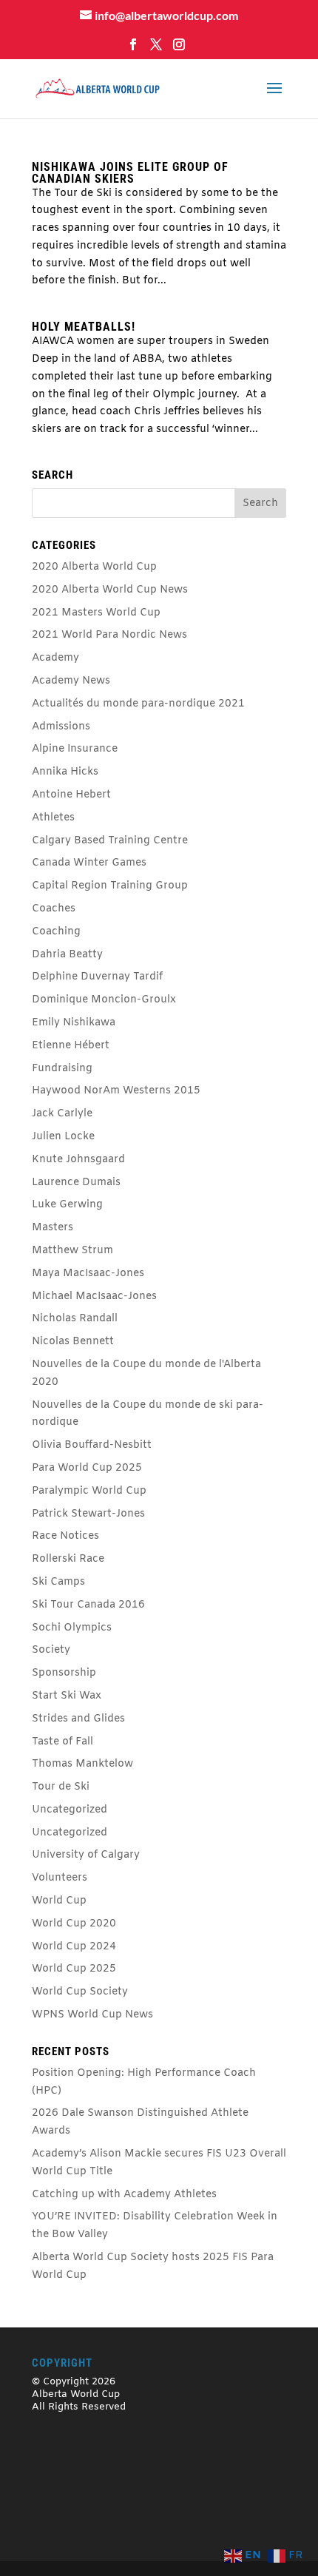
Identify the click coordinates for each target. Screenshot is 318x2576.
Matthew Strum (72, 1251)
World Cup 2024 (74, 1947)
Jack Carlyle (62, 1114)
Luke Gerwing (67, 1205)
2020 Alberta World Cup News (110, 590)
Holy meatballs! (84, 327)
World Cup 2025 (74, 1969)
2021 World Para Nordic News (109, 635)
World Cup (59, 1901)
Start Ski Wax (67, 1696)
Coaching (56, 932)
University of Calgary (86, 1855)
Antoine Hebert (71, 795)
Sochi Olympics (72, 1628)
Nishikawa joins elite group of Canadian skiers (130, 173)
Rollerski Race (68, 1559)
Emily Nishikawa (74, 1023)
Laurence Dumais (76, 1183)
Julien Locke (63, 1137)
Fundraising (62, 1069)
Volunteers (60, 1878)
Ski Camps (58, 1582)
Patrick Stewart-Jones (88, 1514)
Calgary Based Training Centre (110, 841)
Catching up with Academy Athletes (124, 2195)
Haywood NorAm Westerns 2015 (116, 1091)
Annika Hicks (65, 772)
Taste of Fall (62, 1742)
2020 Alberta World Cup (94, 567)
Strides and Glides (78, 1719)
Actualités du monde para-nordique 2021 (138, 704)
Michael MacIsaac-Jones (94, 1297)
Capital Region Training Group (110, 886)
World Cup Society (80, 1992)
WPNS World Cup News (92, 2015)
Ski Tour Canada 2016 (88, 1605)
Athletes (53, 818)
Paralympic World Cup (89, 1491)
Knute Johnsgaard (78, 1160)
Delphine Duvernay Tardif (97, 977)
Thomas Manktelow (82, 1764)
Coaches (54, 909)
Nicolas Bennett (73, 1342)
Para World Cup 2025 (87, 1468)
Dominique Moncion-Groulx (104, 1000)
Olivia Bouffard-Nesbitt (92, 1445)
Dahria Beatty (67, 955)
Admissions (61, 727)
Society (51, 1650)
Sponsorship (64, 1673)
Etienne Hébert (71, 1046)
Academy (55, 658)
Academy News (71, 681)
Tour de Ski (61, 1787)
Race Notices (65, 1536)
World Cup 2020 (74, 1924)
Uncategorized (70, 1810)
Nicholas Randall (75, 1319)
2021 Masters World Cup (96, 613)
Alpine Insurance (75, 749)
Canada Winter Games (89, 863)
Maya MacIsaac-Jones (88, 1274)
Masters (53, 1228)
